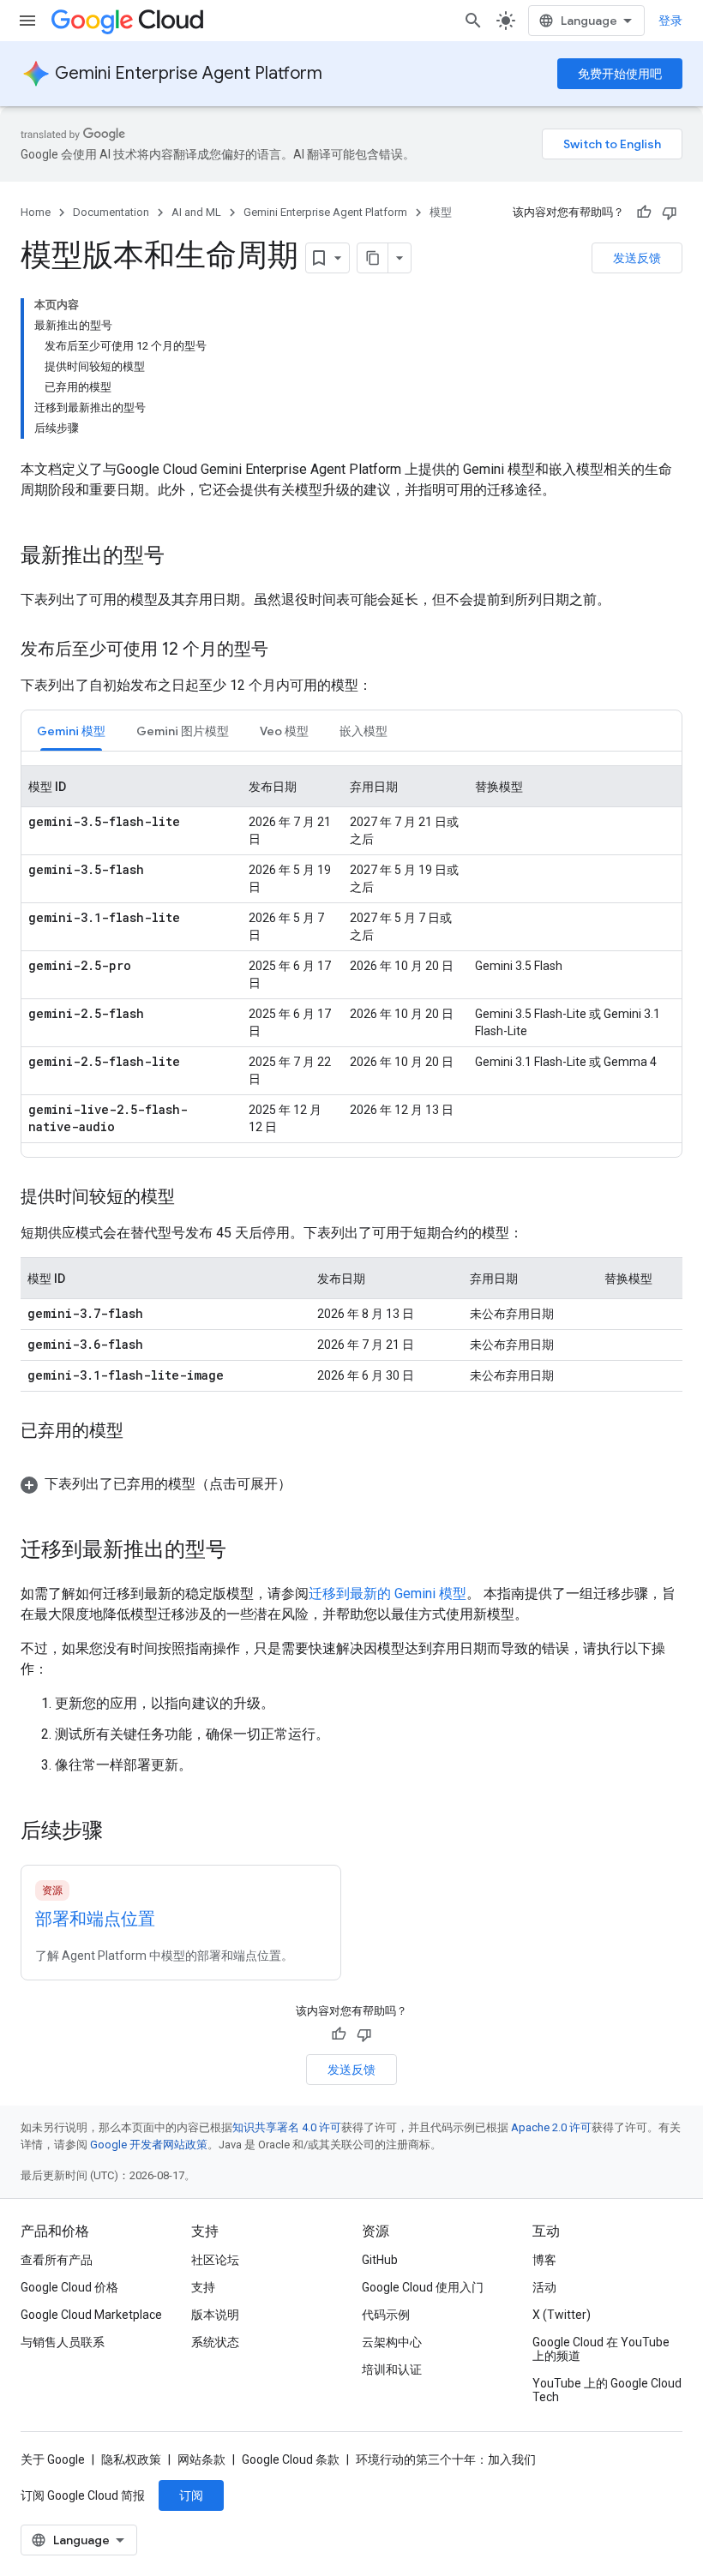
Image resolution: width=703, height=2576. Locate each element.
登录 (670, 21)
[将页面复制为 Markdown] (373, 258)
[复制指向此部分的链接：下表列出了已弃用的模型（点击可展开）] (309, 1484)
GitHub (380, 2260)
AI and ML (196, 212)
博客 (544, 2260)
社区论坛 (215, 2260)
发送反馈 (637, 258)
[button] (351, 1484)
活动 (544, 2287)
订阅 (191, 2495)
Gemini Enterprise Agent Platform (189, 73)
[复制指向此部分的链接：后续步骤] (120, 1832)
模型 (441, 212)
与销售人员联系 (63, 2342)
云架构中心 (392, 2342)
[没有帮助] (670, 213)
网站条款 (201, 2459)
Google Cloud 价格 (69, 2287)
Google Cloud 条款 (291, 2459)
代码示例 (386, 2315)
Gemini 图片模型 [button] (183, 731)
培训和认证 (392, 2369)
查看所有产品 (57, 2260)
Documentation (111, 212)
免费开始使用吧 (620, 74)
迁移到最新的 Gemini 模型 (388, 1594)
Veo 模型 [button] (284, 731)
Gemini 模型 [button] (71, 731)
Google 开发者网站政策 (149, 2145)
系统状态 (215, 2342)
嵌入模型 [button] (364, 731)
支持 (203, 2287)
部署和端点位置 (95, 1919)
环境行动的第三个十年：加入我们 (446, 2459)
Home (36, 212)
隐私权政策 (131, 2459)
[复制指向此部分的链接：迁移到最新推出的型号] (243, 1551)
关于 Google (53, 2459)
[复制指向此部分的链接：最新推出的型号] (182, 557)
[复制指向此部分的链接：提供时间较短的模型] (192, 1198)
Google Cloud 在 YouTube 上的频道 (601, 2349)
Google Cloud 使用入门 (423, 2287)
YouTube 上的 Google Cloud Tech (607, 2390)
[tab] (71, 731)
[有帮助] (644, 213)
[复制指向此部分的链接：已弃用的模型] (141, 1432)
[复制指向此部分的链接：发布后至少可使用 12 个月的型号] (285, 650)
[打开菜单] (27, 21)
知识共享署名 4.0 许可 (287, 2127)
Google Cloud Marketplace (91, 2315)
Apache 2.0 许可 (551, 2127)
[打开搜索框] (473, 21)
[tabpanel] (351, 954)
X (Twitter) (562, 2315)
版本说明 (215, 2315)
